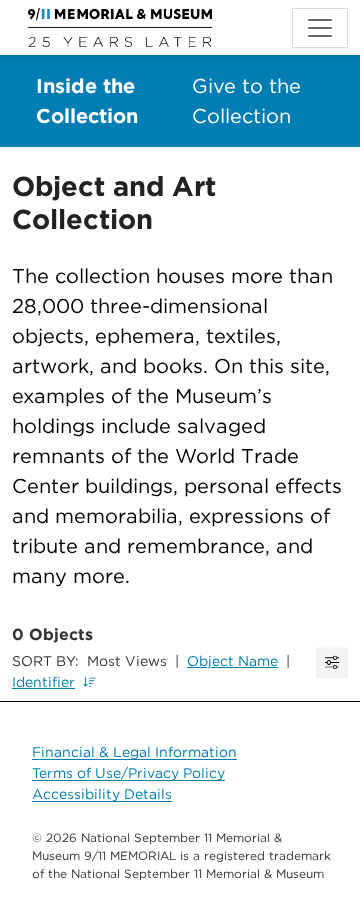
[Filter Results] (332, 662)
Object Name (232, 661)
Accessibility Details (102, 794)
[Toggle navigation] (320, 28)
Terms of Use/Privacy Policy (128, 773)
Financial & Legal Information (134, 752)
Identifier (43, 682)
